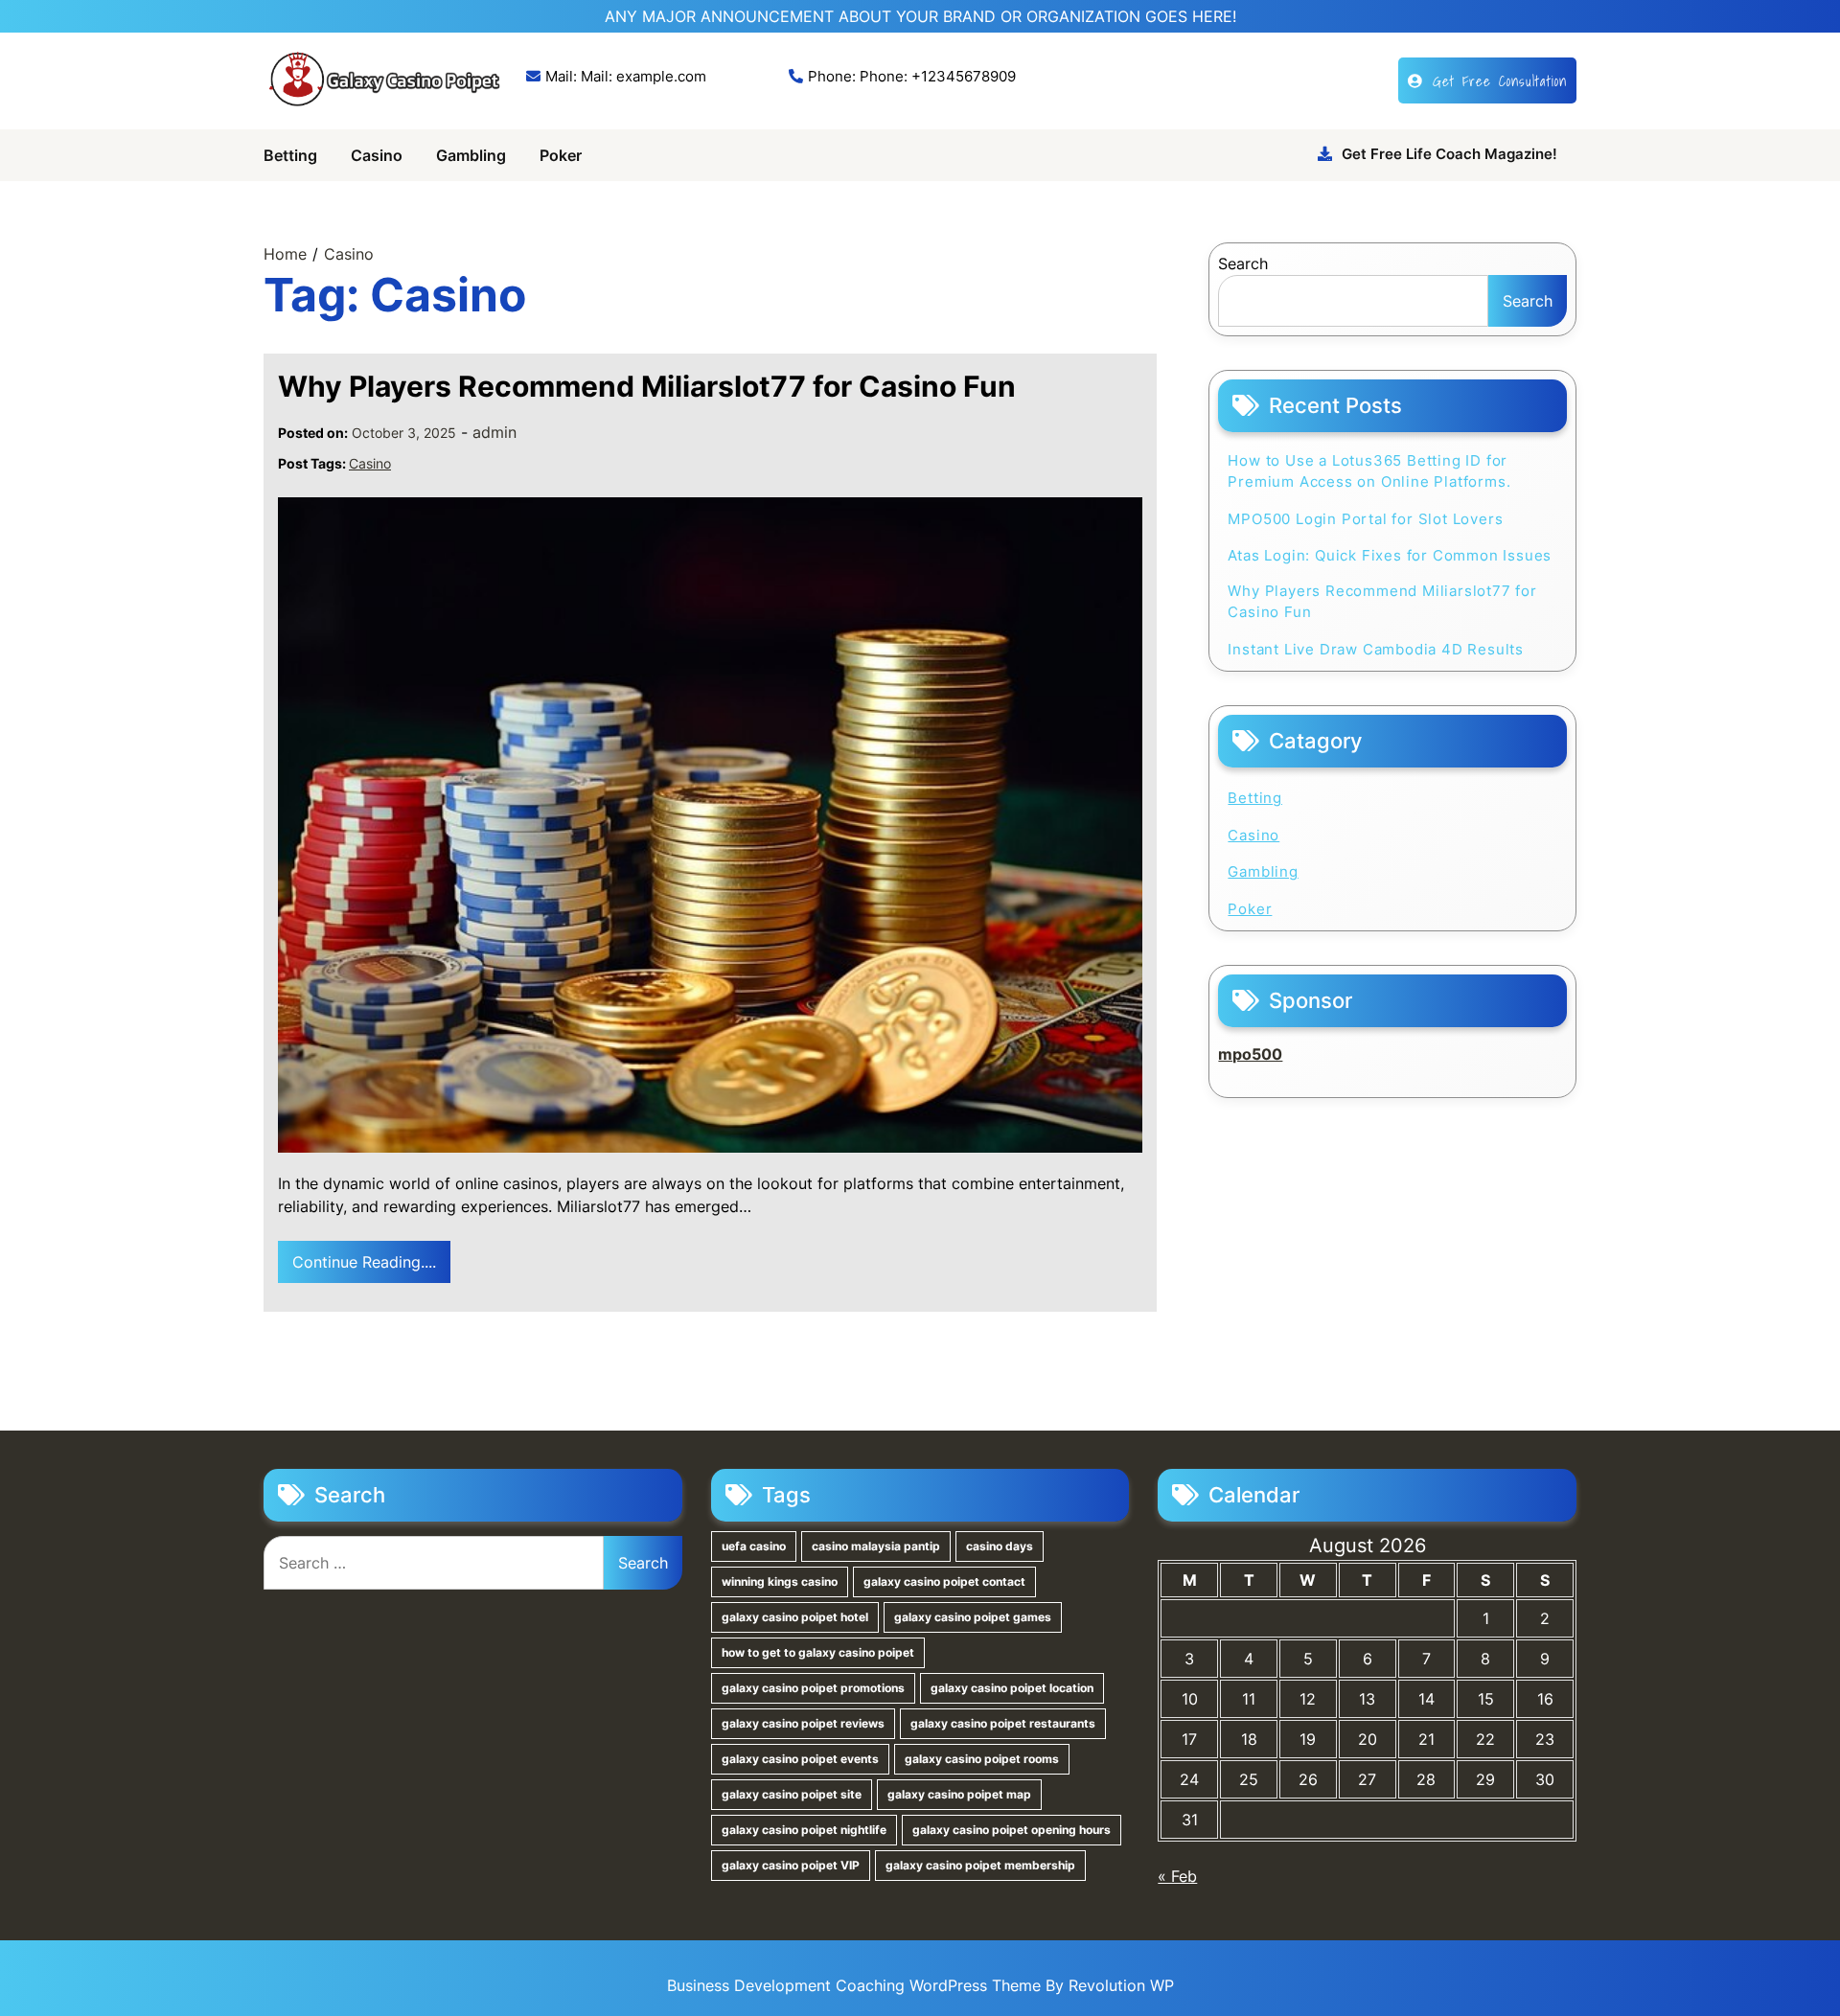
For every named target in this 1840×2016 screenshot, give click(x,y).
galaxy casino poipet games (973, 1617)
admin (494, 432)
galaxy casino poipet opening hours (1012, 1830)
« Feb (1177, 1876)
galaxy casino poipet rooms (982, 1759)
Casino (377, 155)
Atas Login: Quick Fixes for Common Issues (1390, 555)
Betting (290, 155)
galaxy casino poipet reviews (803, 1723)
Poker (561, 155)
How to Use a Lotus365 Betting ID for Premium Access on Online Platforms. (1369, 471)
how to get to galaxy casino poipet (818, 1652)
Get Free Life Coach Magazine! (1449, 154)
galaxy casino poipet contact (944, 1581)
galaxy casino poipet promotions (813, 1688)
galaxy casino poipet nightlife (804, 1830)
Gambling (471, 155)
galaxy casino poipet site (792, 1794)
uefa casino (754, 1546)
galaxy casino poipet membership (980, 1865)
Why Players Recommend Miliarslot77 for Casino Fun (647, 386)
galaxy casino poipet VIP (791, 1865)
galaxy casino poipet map (959, 1794)
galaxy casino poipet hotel (795, 1617)
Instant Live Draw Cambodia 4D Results (1376, 649)
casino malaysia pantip (876, 1546)
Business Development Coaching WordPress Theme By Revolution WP (920, 1985)
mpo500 (1250, 1054)
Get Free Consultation (1500, 80)
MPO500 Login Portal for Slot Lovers (1365, 519)
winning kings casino (780, 1581)
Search (1243, 263)
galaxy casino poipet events (800, 1759)
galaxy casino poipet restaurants (1003, 1723)
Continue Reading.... (364, 1262)
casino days (1000, 1546)
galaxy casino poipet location (1012, 1688)
